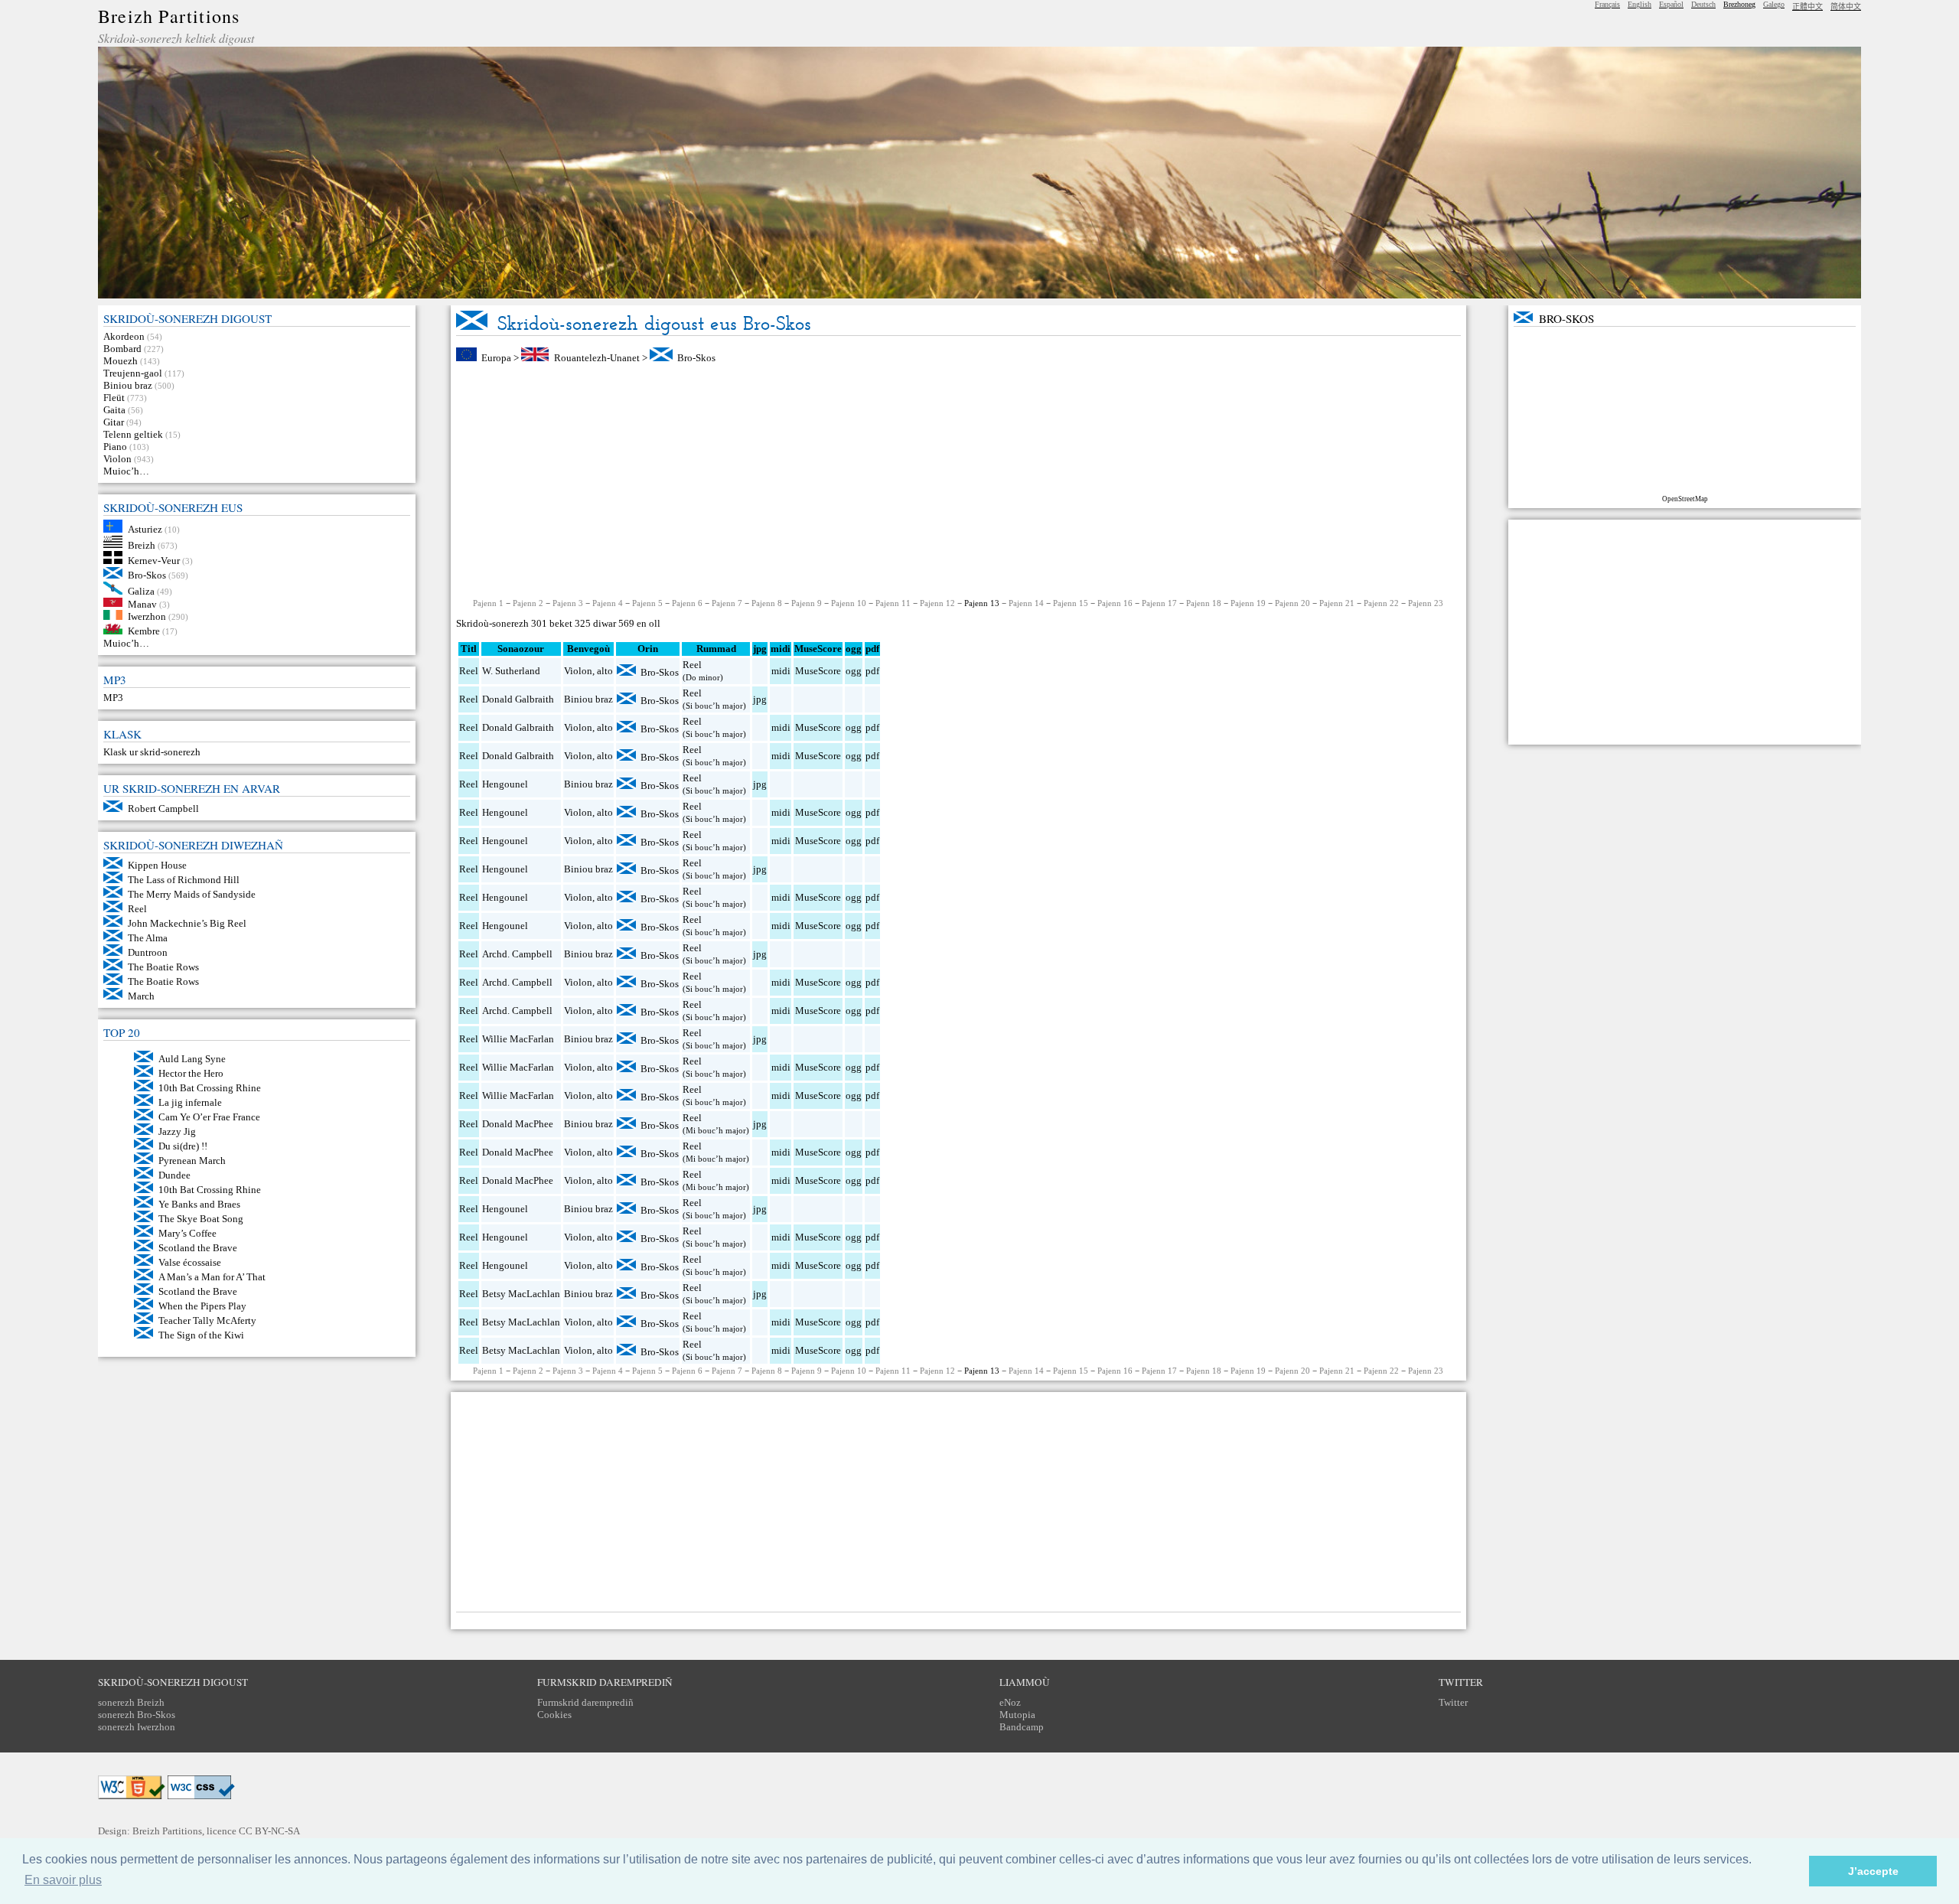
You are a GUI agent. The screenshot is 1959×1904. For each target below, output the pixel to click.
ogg (854, 649)
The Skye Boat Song (201, 1219)
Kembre (144, 631)
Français (1607, 4)
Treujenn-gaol (133, 373)
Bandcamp (1022, 1727)
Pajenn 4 (608, 603)
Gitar (114, 422)
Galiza (141, 591)
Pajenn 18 (1204, 603)
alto (605, 671)
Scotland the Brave (198, 1248)
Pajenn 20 (1292, 603)
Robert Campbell (163, 809)
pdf (872, 671)
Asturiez (145, 529)
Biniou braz (128, 385)
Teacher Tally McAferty (207, 1320)
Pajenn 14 (1026, 603)
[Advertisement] (958, 481)
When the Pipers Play (202, 1306)
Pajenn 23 (1426, 603)
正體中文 (1807, 7)
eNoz (1010, 1702)
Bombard (122, 349)
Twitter (1453, 1702)
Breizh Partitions (169, 16)
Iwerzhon (147, 616)
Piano (115, 447)
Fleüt (114, 398)
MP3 (113, 698)
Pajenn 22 (1381, 603)
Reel (137, 909)
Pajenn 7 (727, 603)
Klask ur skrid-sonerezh (152, 752)
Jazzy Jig (177, 1131)
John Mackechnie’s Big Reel (187, 923)
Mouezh (121, 361)
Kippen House (157, 865)
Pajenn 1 (488, 603)
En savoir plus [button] (63, 1880)
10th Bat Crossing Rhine (210, 1088)
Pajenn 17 (1159, 603)
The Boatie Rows (163, 967)
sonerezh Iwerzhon (137, 1727)
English (1640, 4)
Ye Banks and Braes (199, 1204)
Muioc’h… (126, 471)
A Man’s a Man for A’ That (212, 1277)
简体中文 (1846, 7)
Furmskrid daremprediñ (585, 1702)
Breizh (142, 544)
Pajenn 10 (849, 603)
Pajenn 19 (1248, 603)
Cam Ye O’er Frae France (209, 1117)
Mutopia (1017, 1715)
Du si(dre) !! (183, 1146)
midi (781, 671)
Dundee (174, 1175)
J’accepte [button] (1873, 1871)
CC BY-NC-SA (269, 1831)
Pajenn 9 (807, 603)
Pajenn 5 (647, 603)
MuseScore (818, 671)
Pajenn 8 (767, 603)
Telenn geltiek (133, 434)
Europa (496, 358)
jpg (760, 699)
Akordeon (124, 336)
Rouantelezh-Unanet (597, 358)
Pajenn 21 (1337, 603)
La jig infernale (190, 1102)
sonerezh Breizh (131, 1702)
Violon (117, 459)
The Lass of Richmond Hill (184, 880)
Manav (142, 603)
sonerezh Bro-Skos (137, 1715)
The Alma (148, 938)
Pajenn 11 (893, 603)
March (141, 996)
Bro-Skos (147, 575)
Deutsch (1703, 4)
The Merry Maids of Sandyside (192, 894)
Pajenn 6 (687, 603)
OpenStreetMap (1685, 499)
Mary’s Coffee (187, 1233)
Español (1671, 4)
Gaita (114, 410)
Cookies (554, 1715)
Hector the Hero (191, 1073)
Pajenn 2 (528, 603)
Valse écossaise (190, 1262)
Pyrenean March (192, 1161)
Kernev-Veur (154, 561)
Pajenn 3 (568, 603)
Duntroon (148, 952)
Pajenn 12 (937, 603)
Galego (1774, 4)
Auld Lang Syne (192, 1059)
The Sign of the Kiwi (201, 1335)
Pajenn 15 (1071, 603)
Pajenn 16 (1115, 603)
